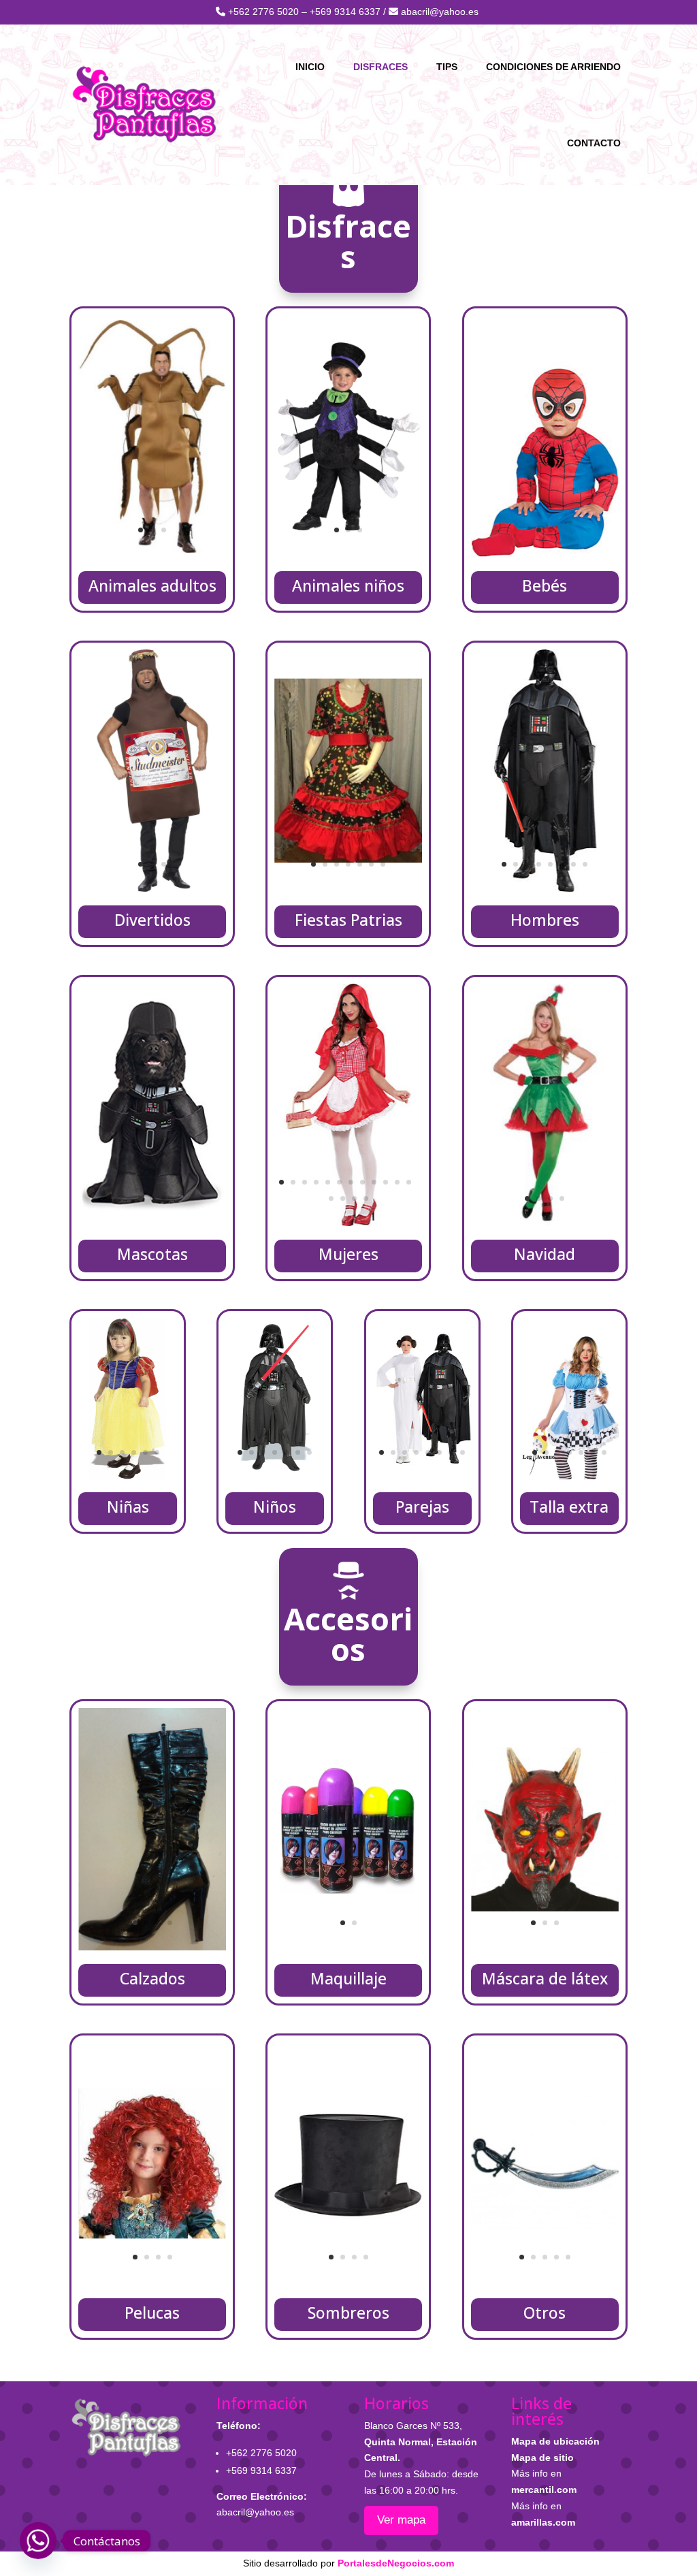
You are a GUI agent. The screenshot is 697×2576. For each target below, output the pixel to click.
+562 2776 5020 (263, 12)
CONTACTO (594, 143)
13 (331, 1198)
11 (397, 1182)
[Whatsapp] (38, 2541)
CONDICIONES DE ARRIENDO (553, 67)
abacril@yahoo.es (438, 12)
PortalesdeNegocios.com (396, 2563)
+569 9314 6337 (345, 12)
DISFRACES (380, 67)
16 (366, 1198)
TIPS (447, 67)
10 (386, 1182)
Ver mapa (401, 2520)
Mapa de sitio (542, 2458)
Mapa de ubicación (555, 2441)
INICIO (310, 67)
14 (343, 1198)
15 (354, 1198)
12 (409, 1182)
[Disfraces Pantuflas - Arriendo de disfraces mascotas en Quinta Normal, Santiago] (152, 1223)
